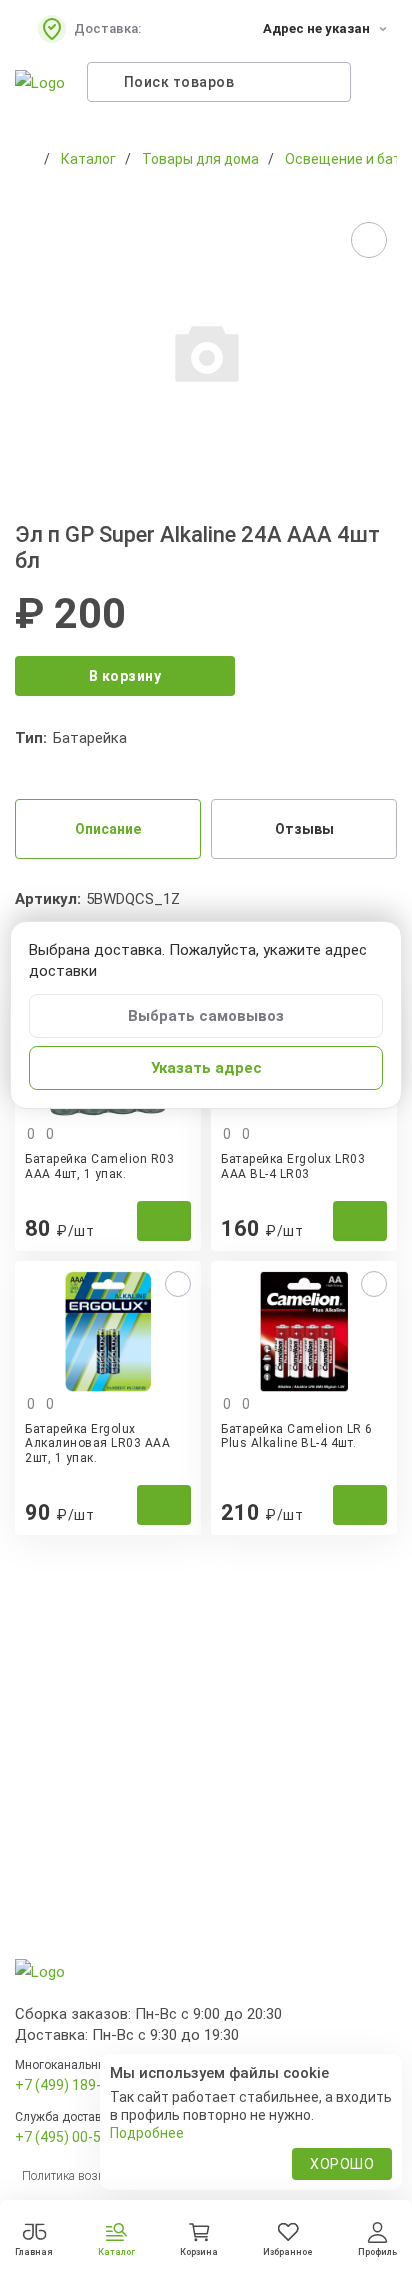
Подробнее (147, 2133)
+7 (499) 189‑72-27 (76, 2085)
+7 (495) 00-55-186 (76, 2137)
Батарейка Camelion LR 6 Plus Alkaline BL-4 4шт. (297, 1436)
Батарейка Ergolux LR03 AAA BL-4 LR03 (293, 1166)
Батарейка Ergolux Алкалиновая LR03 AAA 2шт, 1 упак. (97, 1443)
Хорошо (342, 2164)
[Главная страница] (25, 159)
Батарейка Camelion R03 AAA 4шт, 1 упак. (99, 1166)
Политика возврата (75, 2176)
